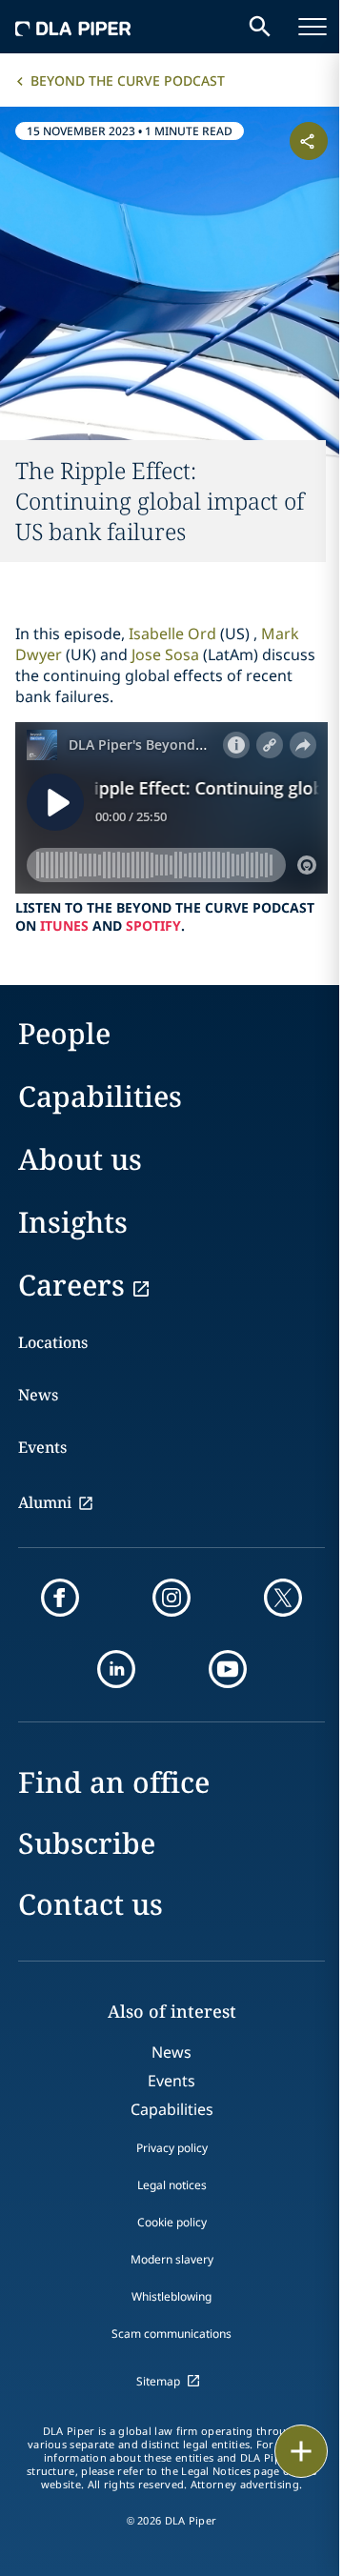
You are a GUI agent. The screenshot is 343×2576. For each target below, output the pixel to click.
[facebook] (60, 1598)
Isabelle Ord (172, 634)
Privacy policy (172, 2148)
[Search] (260, 27)
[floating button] (301, 2451)
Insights (73, 1222)
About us (80, 1159)
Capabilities (100, 1096)
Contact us (91, 1904)
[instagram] (171, 1598)
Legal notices (172, 2185)
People (64, 1033)
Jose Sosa (165, 654)
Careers (71, 1285)
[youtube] (228, 1669)
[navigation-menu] (313, 27)
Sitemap (158, 2381)
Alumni (45, 1502)
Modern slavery (172, 2259)
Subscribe (87, 1843)
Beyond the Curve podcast (128, 80)
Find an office (114, 1782)
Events (42, 1447)
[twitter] (283, 1598)
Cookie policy (172, 2222)
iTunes (64, 926)
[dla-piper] (73, 27)
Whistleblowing (171, 2296)
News (38, 1395)
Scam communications (171, 2334)
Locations (53, 1342)
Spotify (153, 926)
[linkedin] (116, 1669)
